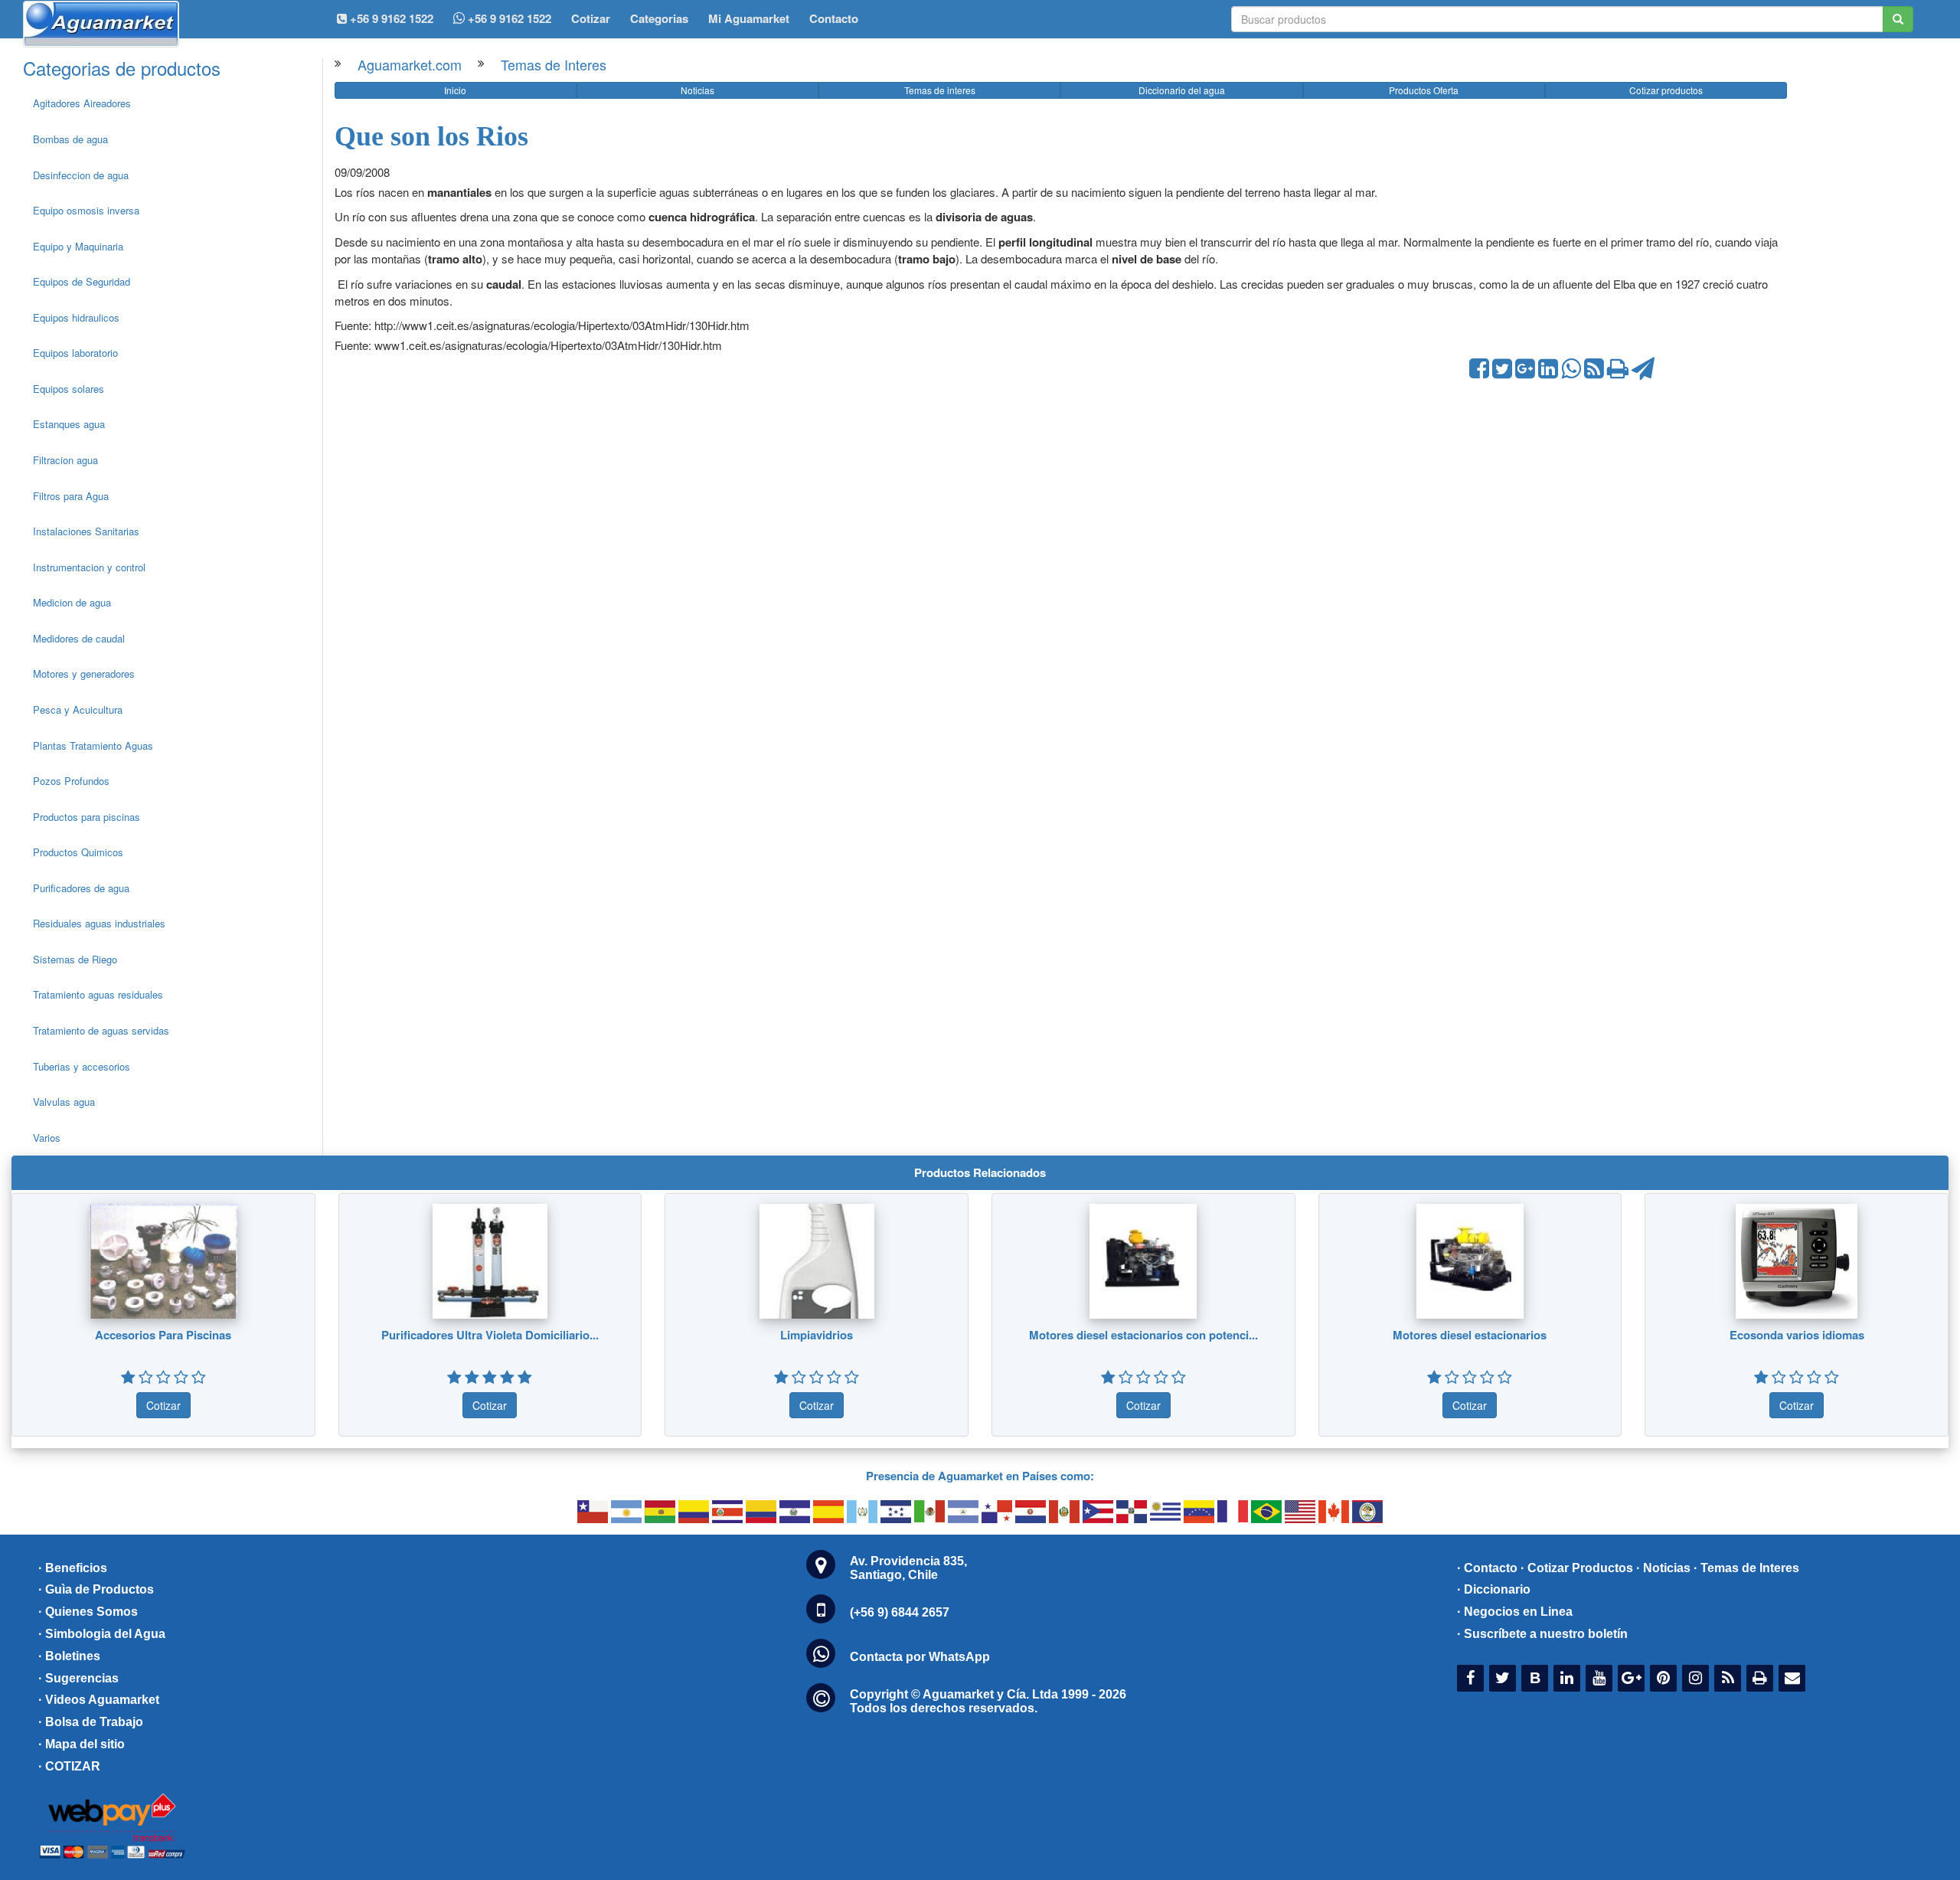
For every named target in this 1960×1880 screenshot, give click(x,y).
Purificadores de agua (81, 888)
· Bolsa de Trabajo (91, 1722)
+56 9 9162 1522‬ (390, 18)
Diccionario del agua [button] (1182, 90)
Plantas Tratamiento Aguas (93, 745)
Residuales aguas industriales (99, 923)
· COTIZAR (69, 1766)
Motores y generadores (84, 674)
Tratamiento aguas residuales (98, 994)
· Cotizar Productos (1577, 1568)
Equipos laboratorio (75, 353)
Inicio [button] (455, 90)
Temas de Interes (554, 64)
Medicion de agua (72, 602)
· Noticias (1663, 1568)
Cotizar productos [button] (1666, 90)
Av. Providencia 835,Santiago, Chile (908, 1568)
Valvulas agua (64, 1102)
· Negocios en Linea (1515, 1612)
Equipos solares (69, 389)
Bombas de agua (70, 139)
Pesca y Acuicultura (78, 709)
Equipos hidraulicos (76, 317)
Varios (47, 1138)
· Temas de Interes (1746, 1568)
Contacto (834, 18)
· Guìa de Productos (96, 1589)
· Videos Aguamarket (99, 1700)
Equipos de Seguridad (82, 281)
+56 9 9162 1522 (508, 18)
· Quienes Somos (88, 1612)
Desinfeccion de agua (81, 175)
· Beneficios (73, 1568)
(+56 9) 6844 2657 (900, 1612)
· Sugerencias (78, 1678)
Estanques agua (69, 424)
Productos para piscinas (87, 817)
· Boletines (69, 1656)
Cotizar (591, 18)
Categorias (659, 18)
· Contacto (1487, 1568)
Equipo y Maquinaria (78, 246)
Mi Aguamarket (749, 18)
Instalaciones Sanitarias (86, 531)
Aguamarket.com (410, 64)
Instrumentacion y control (89, 567)
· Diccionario (1494, 1589)
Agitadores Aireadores (82, 103)
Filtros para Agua (71, 496)
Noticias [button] (697, 90)
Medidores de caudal (79, 638)
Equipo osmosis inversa (86, 210)
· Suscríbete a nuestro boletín (1542, 1634)
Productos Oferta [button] (1424, 90)
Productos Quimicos (78, 852)
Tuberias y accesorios (82, 1066)
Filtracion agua (65, 460)
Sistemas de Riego (75, 959)
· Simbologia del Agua (102, 1634)
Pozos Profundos (71, 781)
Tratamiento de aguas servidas (101, 1030)
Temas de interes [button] (940, 90)
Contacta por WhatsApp (920, 1657)
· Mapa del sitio (82, 1744)
